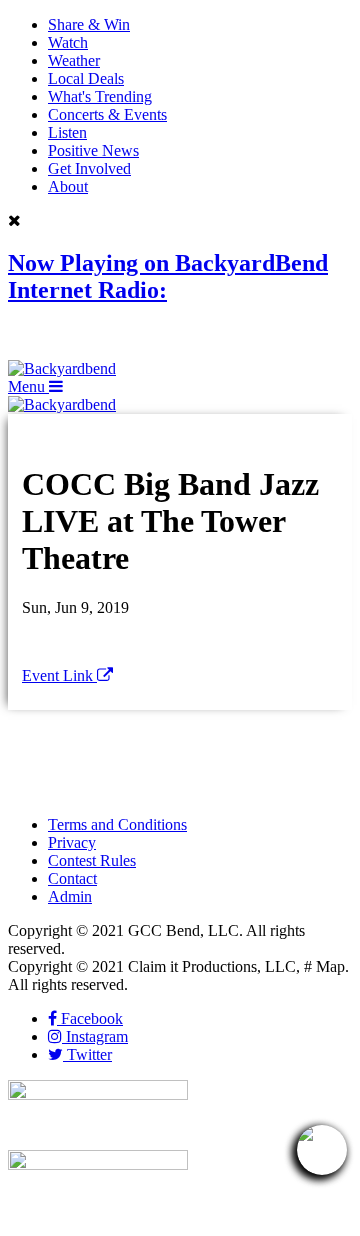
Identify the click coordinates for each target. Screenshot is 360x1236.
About (68, 186)
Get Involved (89, 168)
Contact (72, 878)
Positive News (93, 150)
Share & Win (89, 24)
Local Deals (86, 78)
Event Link (59, 675)
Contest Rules (92, 860)
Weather (74, 60)
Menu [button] (28, 386)
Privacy (72, 842)
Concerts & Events (107, 114)
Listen (67, 132)
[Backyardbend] (62, 368)
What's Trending (100, 96)
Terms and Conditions (117, 824)
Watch (68, 42)
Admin (70, 896)
